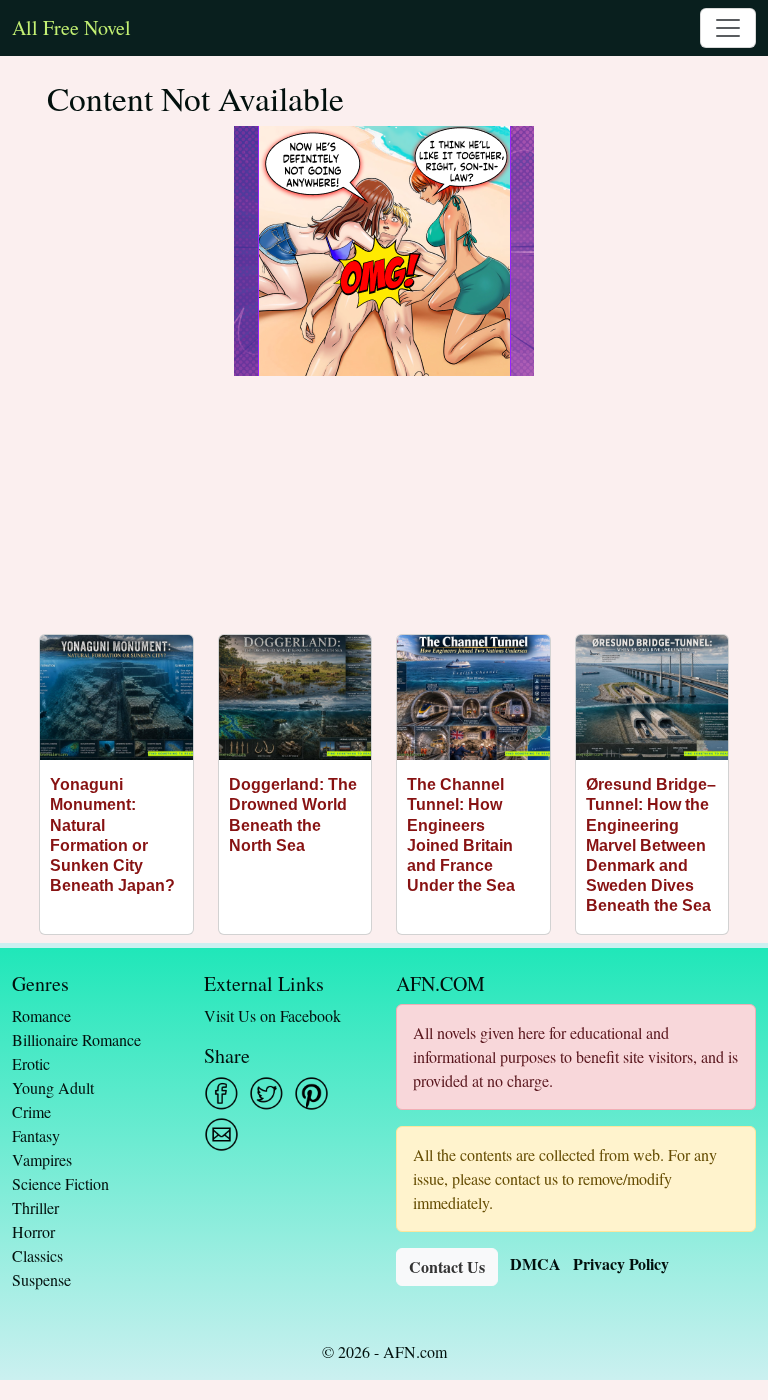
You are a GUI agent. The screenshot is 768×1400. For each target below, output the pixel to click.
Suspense (41, 1279)
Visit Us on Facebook (272, 1015)
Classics (37, 1255)
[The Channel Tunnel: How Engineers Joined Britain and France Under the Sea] (473, 697)
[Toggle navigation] (728, 28)
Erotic (31, 1063)
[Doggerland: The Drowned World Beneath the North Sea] (295, 697)
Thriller (35, 1207)
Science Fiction (60, 1183)
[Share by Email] (221, 1134)
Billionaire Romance (76, 1039)
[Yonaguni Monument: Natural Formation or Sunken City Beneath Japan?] (116, 697)
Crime (31, 1111)
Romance (41, 1015)
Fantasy (36, 1135)
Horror (33, 1231)
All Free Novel (71, 27)
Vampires (42, 1159)
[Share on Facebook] (221, 1093)
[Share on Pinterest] (311, 1093)
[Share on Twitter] (266, 1093)
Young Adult (53, 1087)
